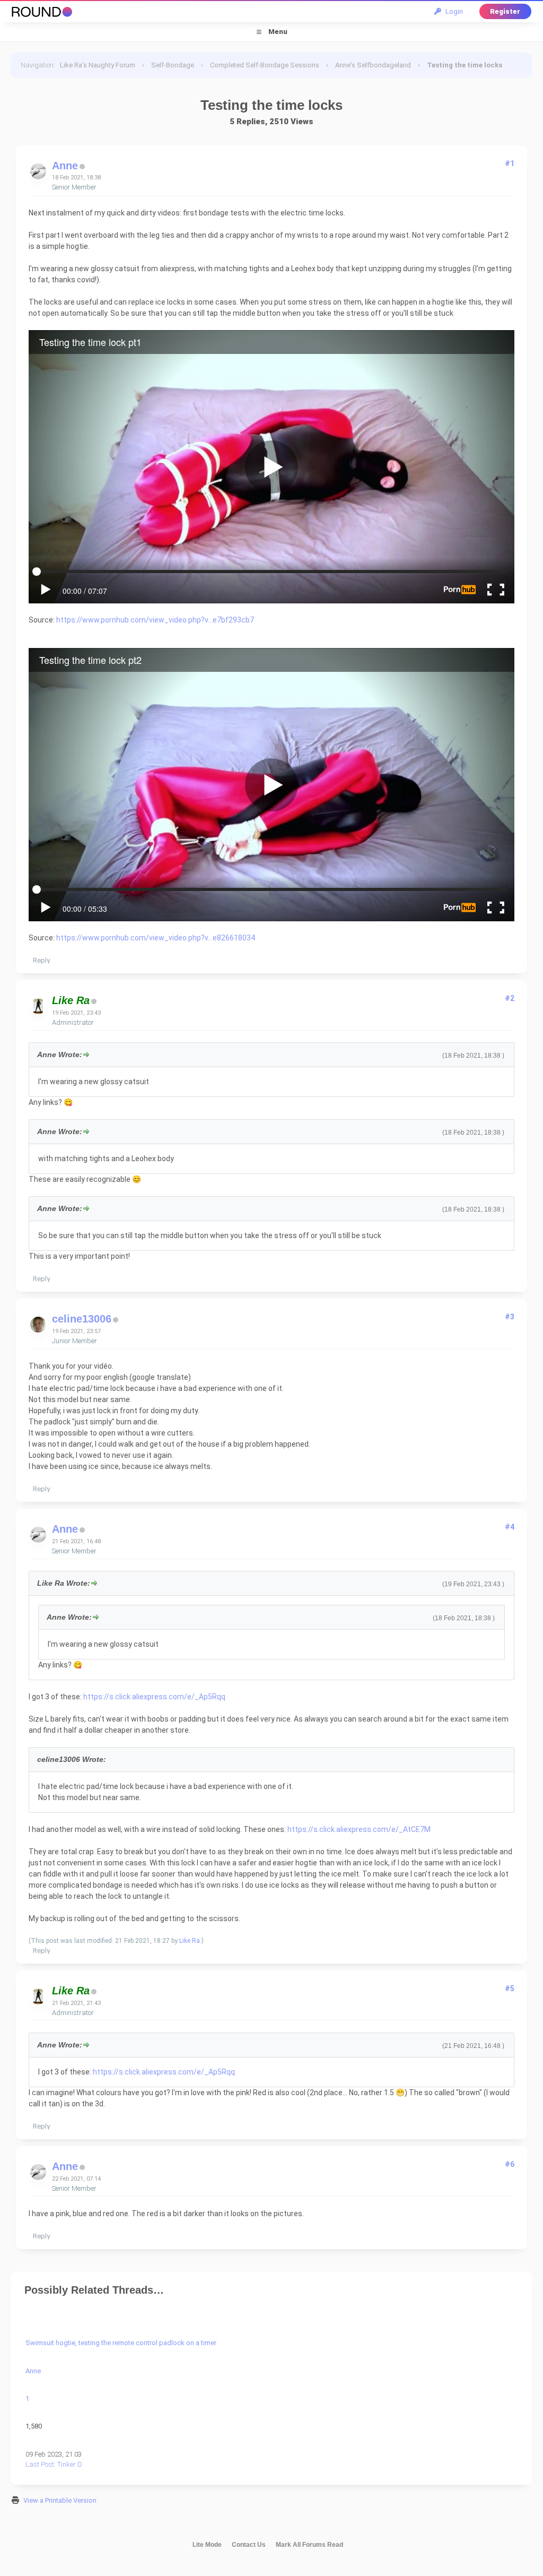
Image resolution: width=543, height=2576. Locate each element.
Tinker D (70, 2464)
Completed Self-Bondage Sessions (265, 65)
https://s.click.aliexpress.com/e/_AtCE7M (359, 1829)
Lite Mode (207, 2545)
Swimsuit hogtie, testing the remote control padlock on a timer (121, 2343)
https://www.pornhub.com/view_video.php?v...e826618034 (156, 938)
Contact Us (249, 2545)
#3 (510, 1317)
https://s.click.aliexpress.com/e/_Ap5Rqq (154, 1697)
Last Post (40, 2464)
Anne (65, 166)
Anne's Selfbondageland (373, 65)
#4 (510, 1527)
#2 (510, 998)
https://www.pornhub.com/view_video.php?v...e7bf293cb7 (155, 620)
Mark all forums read (309, 2545)
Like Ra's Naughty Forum (98, 65)
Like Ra (190, 1941)
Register (505, 11)
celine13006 (82, 1319)
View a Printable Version (60, 2500)
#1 (510, 163)
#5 (510, 1989)
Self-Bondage (173, 65)
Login (453, 11)
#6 (510, 2164)
